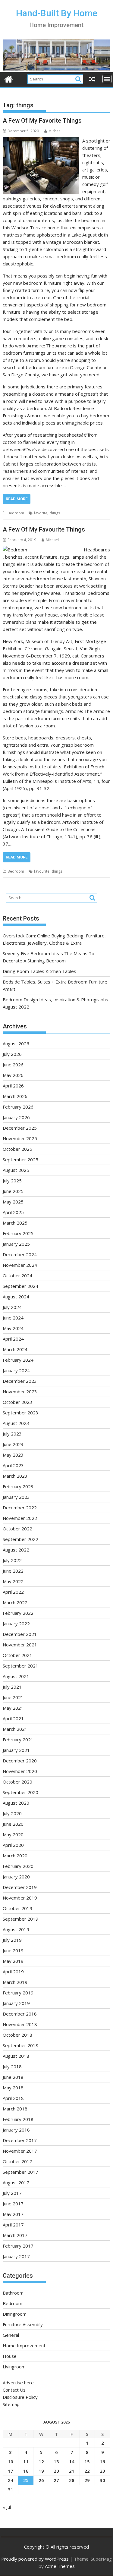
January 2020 (16, 1877)
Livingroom (14, 2367)
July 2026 (12, 1054)
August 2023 (16, 1423)
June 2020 (13, 1824)
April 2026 (13, 1086)
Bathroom (13, 2293)
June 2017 (13, 2204)
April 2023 (13, 1465)
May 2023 (13, 1455)
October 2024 (17, 1275)
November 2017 (20, 2151)
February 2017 (18, 2246)
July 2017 (12, 2193)
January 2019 (16, 2003)
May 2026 (13, 1075)
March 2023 (15, 1476)
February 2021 (18, 1740)
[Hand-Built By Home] (57, 69)
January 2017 (16, 2256)
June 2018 (13, 2077)
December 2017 (20, 2140)
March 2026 (15, 1096)
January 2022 (16, 1624)
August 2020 (16, 1803)
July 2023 (12, 1434)
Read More (17, 499)
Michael (55, 131)
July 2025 (12, 1181)
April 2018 (13, 2098)
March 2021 (15, 1729)
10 (11, 2461)
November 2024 (20, 1265)
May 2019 (13, 1961)
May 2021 (13, 1708)
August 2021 (16, 1676)
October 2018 (17, 2035)
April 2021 (13, 1718)
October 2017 (17, 2161)
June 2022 (13, 1571)
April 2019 (13, 1972)
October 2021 (17, 1655)
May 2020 (13, 1834)
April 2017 (13, 2225)
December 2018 (20, 2014)
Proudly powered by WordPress (35, 2559)
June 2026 (13, 1065)
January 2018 (16, 2130)
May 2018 (13, 2088)
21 (72, 2471)
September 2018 (20, 2045)
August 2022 (16, 1550)
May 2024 (13, 1328)
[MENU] (107, 79)
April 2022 (13, 1592)
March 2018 (15, 2109)
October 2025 (17, 1149)
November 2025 (20, 1138)
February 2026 (18, 1107)
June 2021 (13, 1697)
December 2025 (20, 1128)
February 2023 (18, 1486)
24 (11, 2480)
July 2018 (12, 2066)
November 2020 (20, 1771)
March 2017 (15, 2235)
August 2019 (16, 1929)
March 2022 (15, 1602)
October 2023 (17, 1402)
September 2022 (20, 1539)
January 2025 (16, 1244)
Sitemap (11, 2404)
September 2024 (20, 1286)
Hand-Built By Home (57, 13)
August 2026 (16, 1043)
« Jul (7, 2507)
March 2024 (15, 1349)
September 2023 (20, 1413)
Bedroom (16, 513)
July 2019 (12, 1940)
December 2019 (20, 1887)
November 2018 (20, 2024)
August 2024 (16, 1297)
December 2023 (20, 1381)
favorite (41, 513)
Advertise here (18, 2383)
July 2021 (12, 1687)
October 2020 (17, 1782)
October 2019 (17, 1908)
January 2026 (16, 1117)
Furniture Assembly (23, 2324)
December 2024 (20, 1254)
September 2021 (20, 1666)
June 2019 (13, 1950)
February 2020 (18, 1866)
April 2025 (13, 1212)
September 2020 (20, 1792)
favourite (42, 871)
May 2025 (13, 1202)
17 (11, 2471)
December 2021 (20, 1634)
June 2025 (13, 1191)
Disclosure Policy (20, 2397)
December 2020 (20, 1761)
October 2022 (17, 1529)
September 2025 (20, 1159)
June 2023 (13, 1444)
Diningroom (15, 2314)
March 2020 (15, 1856)
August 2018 (16, 2056)
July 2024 (12, 1307)
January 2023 (16, 1497)
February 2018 (18, 2119)
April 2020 (13, 1845)
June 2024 (13, 1318)
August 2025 (16, 1170)
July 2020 (12, 1813)
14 (72, 2461)
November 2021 (20, 1645)
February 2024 (18, 1360)
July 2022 (12, 1560)
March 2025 (15, 1223)
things (55, 513)
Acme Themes (60, 2566)
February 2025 (18, 1233)
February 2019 (18, 1993)
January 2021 (16, 1750)
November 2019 (20, 1898)
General (11, 2335)
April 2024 (13, 1339)
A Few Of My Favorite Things (42, 121)
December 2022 (20, 1508)
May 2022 (13, 1581)
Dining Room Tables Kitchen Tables (39, 971)
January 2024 (16, 1370)
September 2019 (20, 1919)
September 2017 (20, 2172)
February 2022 (18, 1613)
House (10, 2356)
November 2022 (20, 1518)
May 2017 (13, 2214)
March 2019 (15, 1982)
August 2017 (16, 2182)
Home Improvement (24, 2345)
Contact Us (14, 2390)
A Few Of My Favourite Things (44, 529)
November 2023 (20, 1392)
